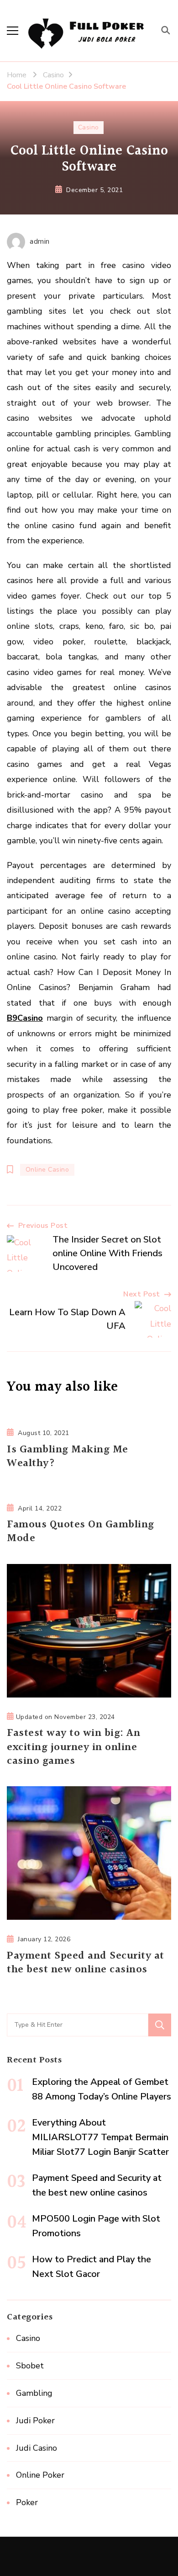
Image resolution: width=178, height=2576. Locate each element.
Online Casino (47, 1170)
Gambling (34, 2393)
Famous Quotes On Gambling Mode (81, 1532)
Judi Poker (35, 2421)
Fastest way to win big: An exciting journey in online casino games (73, 1747)
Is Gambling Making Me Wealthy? (68, 1457)
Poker (27, 2502)
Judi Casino (37, 2448)
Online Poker (40, 2475)
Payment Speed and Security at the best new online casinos (86, 1963)
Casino (89, 127)
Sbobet (30, 2366)
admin (40, 241)
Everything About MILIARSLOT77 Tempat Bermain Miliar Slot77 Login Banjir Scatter (100, 2137)
